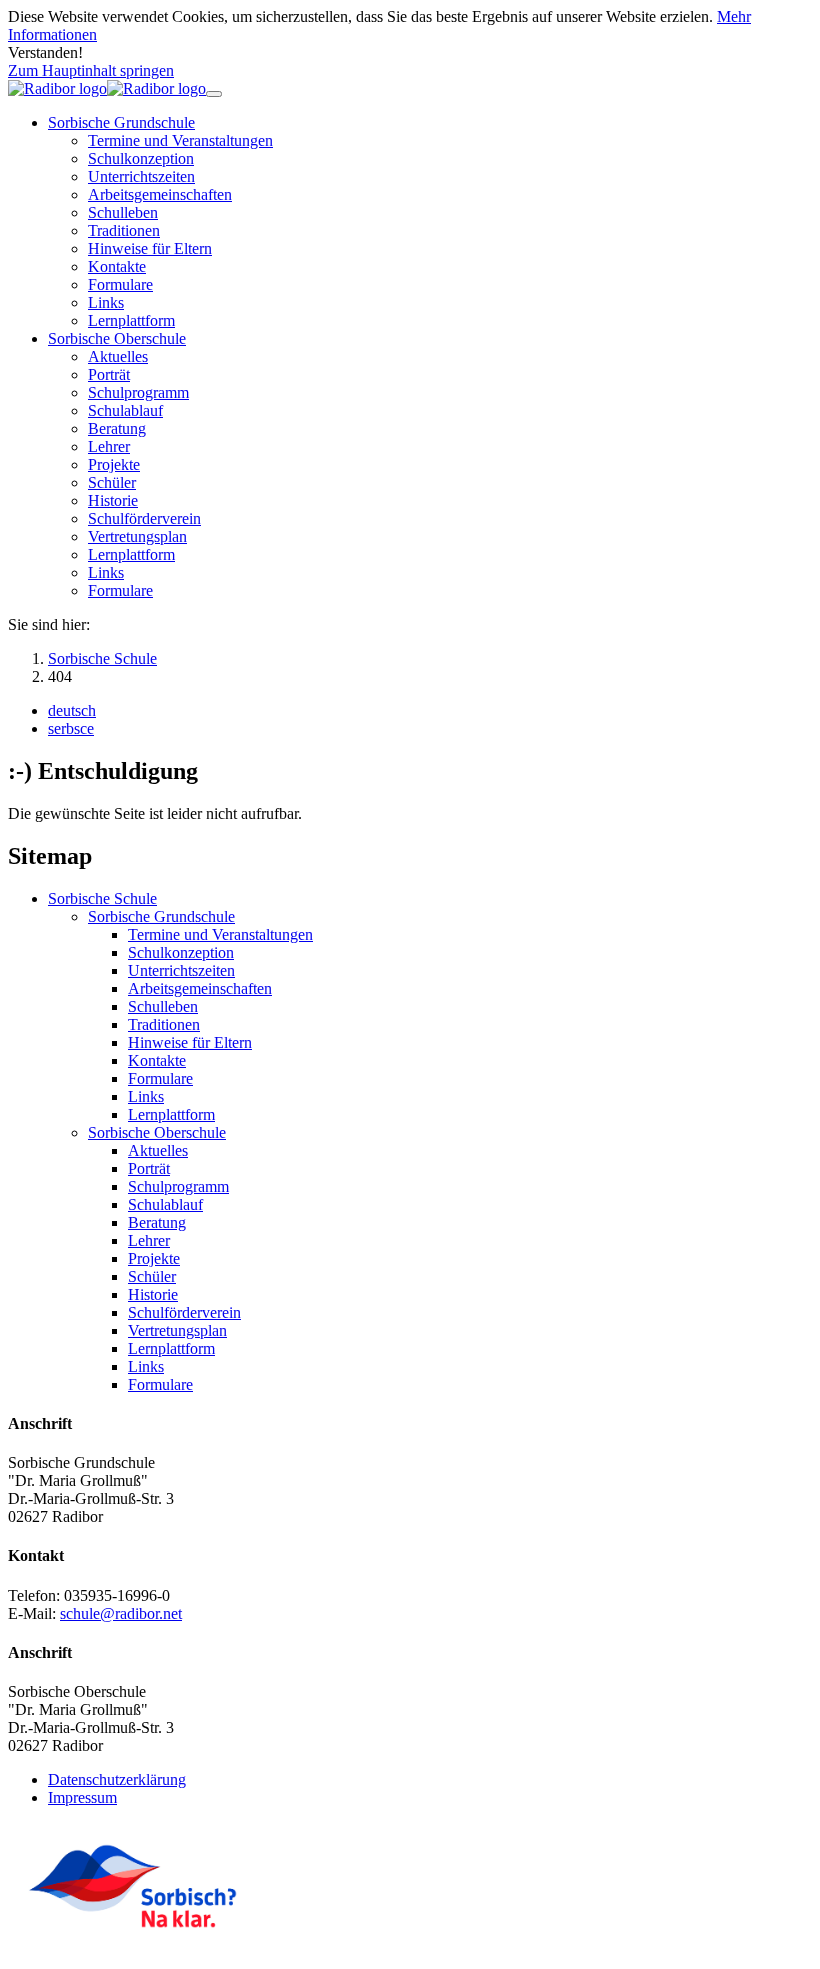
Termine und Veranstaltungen (220, 934)
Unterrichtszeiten (181, 970)
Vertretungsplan (177, 1330)
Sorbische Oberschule (157, 1132)
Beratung (157, 1222)
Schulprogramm (178, 1186)
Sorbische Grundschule (161, 916)
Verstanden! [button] (45, 52)
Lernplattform (171, 1114)
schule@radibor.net (121, 1613)
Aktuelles (158, 1150)
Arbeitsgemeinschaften (200, 988)
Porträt (149, 1168)
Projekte (154, 1258)
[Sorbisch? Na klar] (133, 1943)
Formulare (160, 1078)
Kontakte (157, 1060)
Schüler (152, 1276)
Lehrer (149, 1240)
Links (146, 1096)
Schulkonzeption (181, 952)
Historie (153, 1294)
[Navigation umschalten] (214, 94)
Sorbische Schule (102, 898)
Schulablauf (165, 1204)
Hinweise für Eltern (190, 1042)
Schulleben (163, 1006)
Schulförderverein (184, 1312)
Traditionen (164, 1024)
